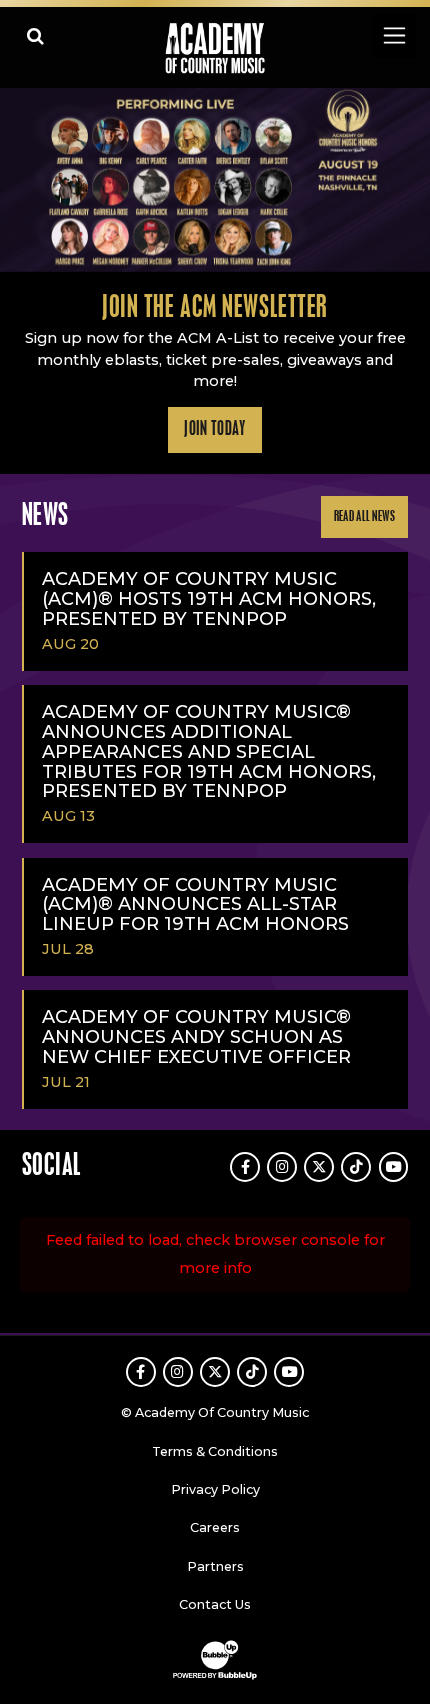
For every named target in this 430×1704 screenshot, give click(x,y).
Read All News (365, 516)
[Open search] (35, 35)
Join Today (215, 430)
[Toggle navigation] (393, 35)
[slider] (215, 180)
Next (408, 180)
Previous (21, 180)
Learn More (67, 119)
